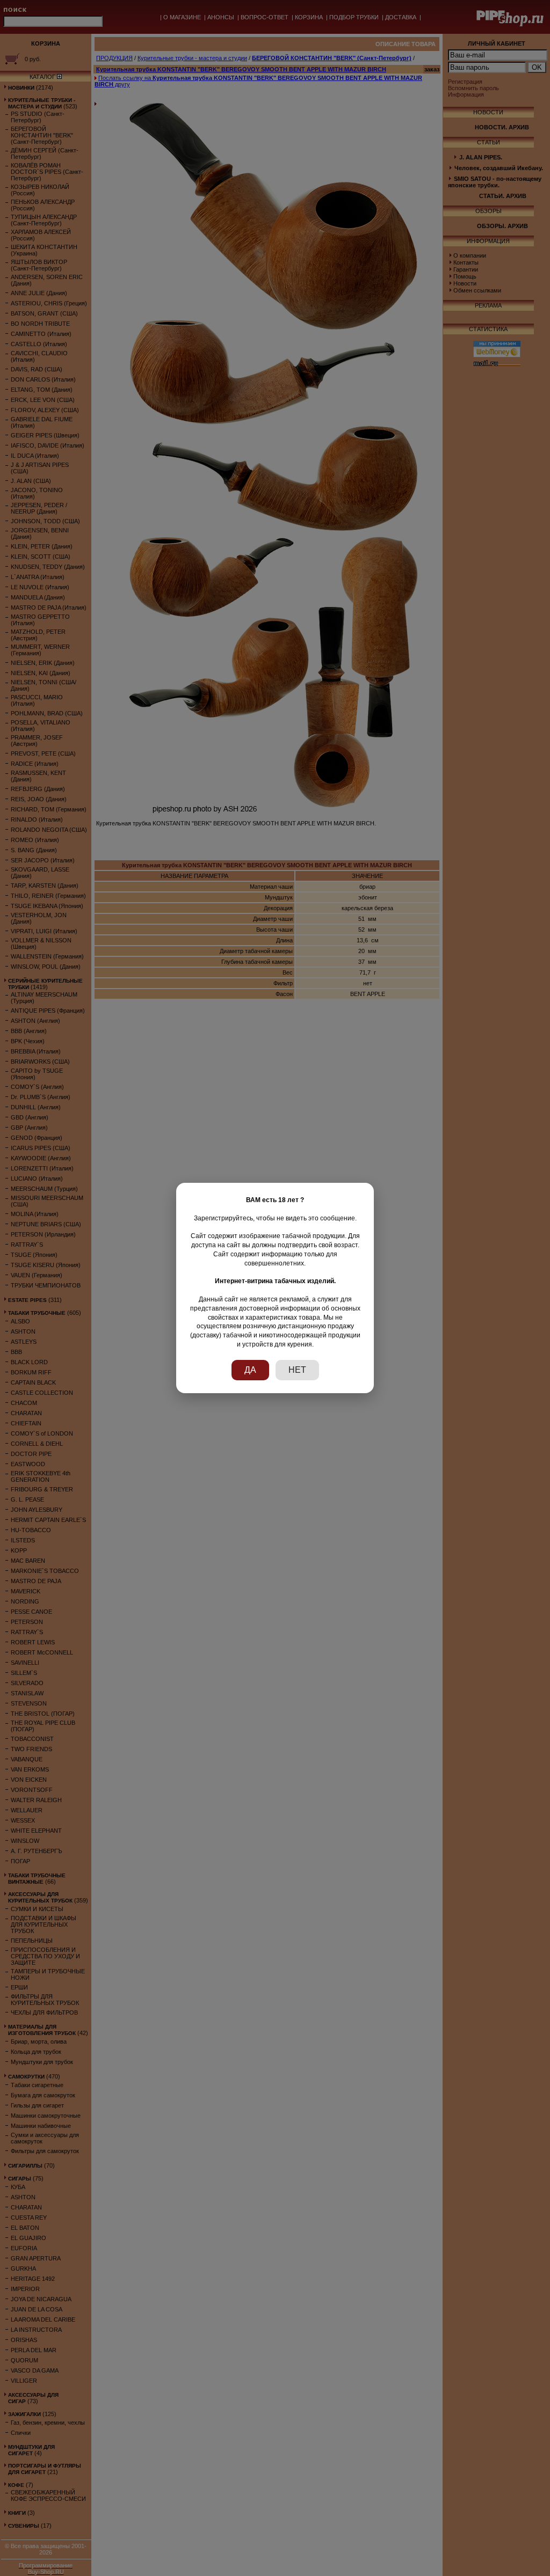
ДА (250, 1370)
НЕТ (297, 1370)
